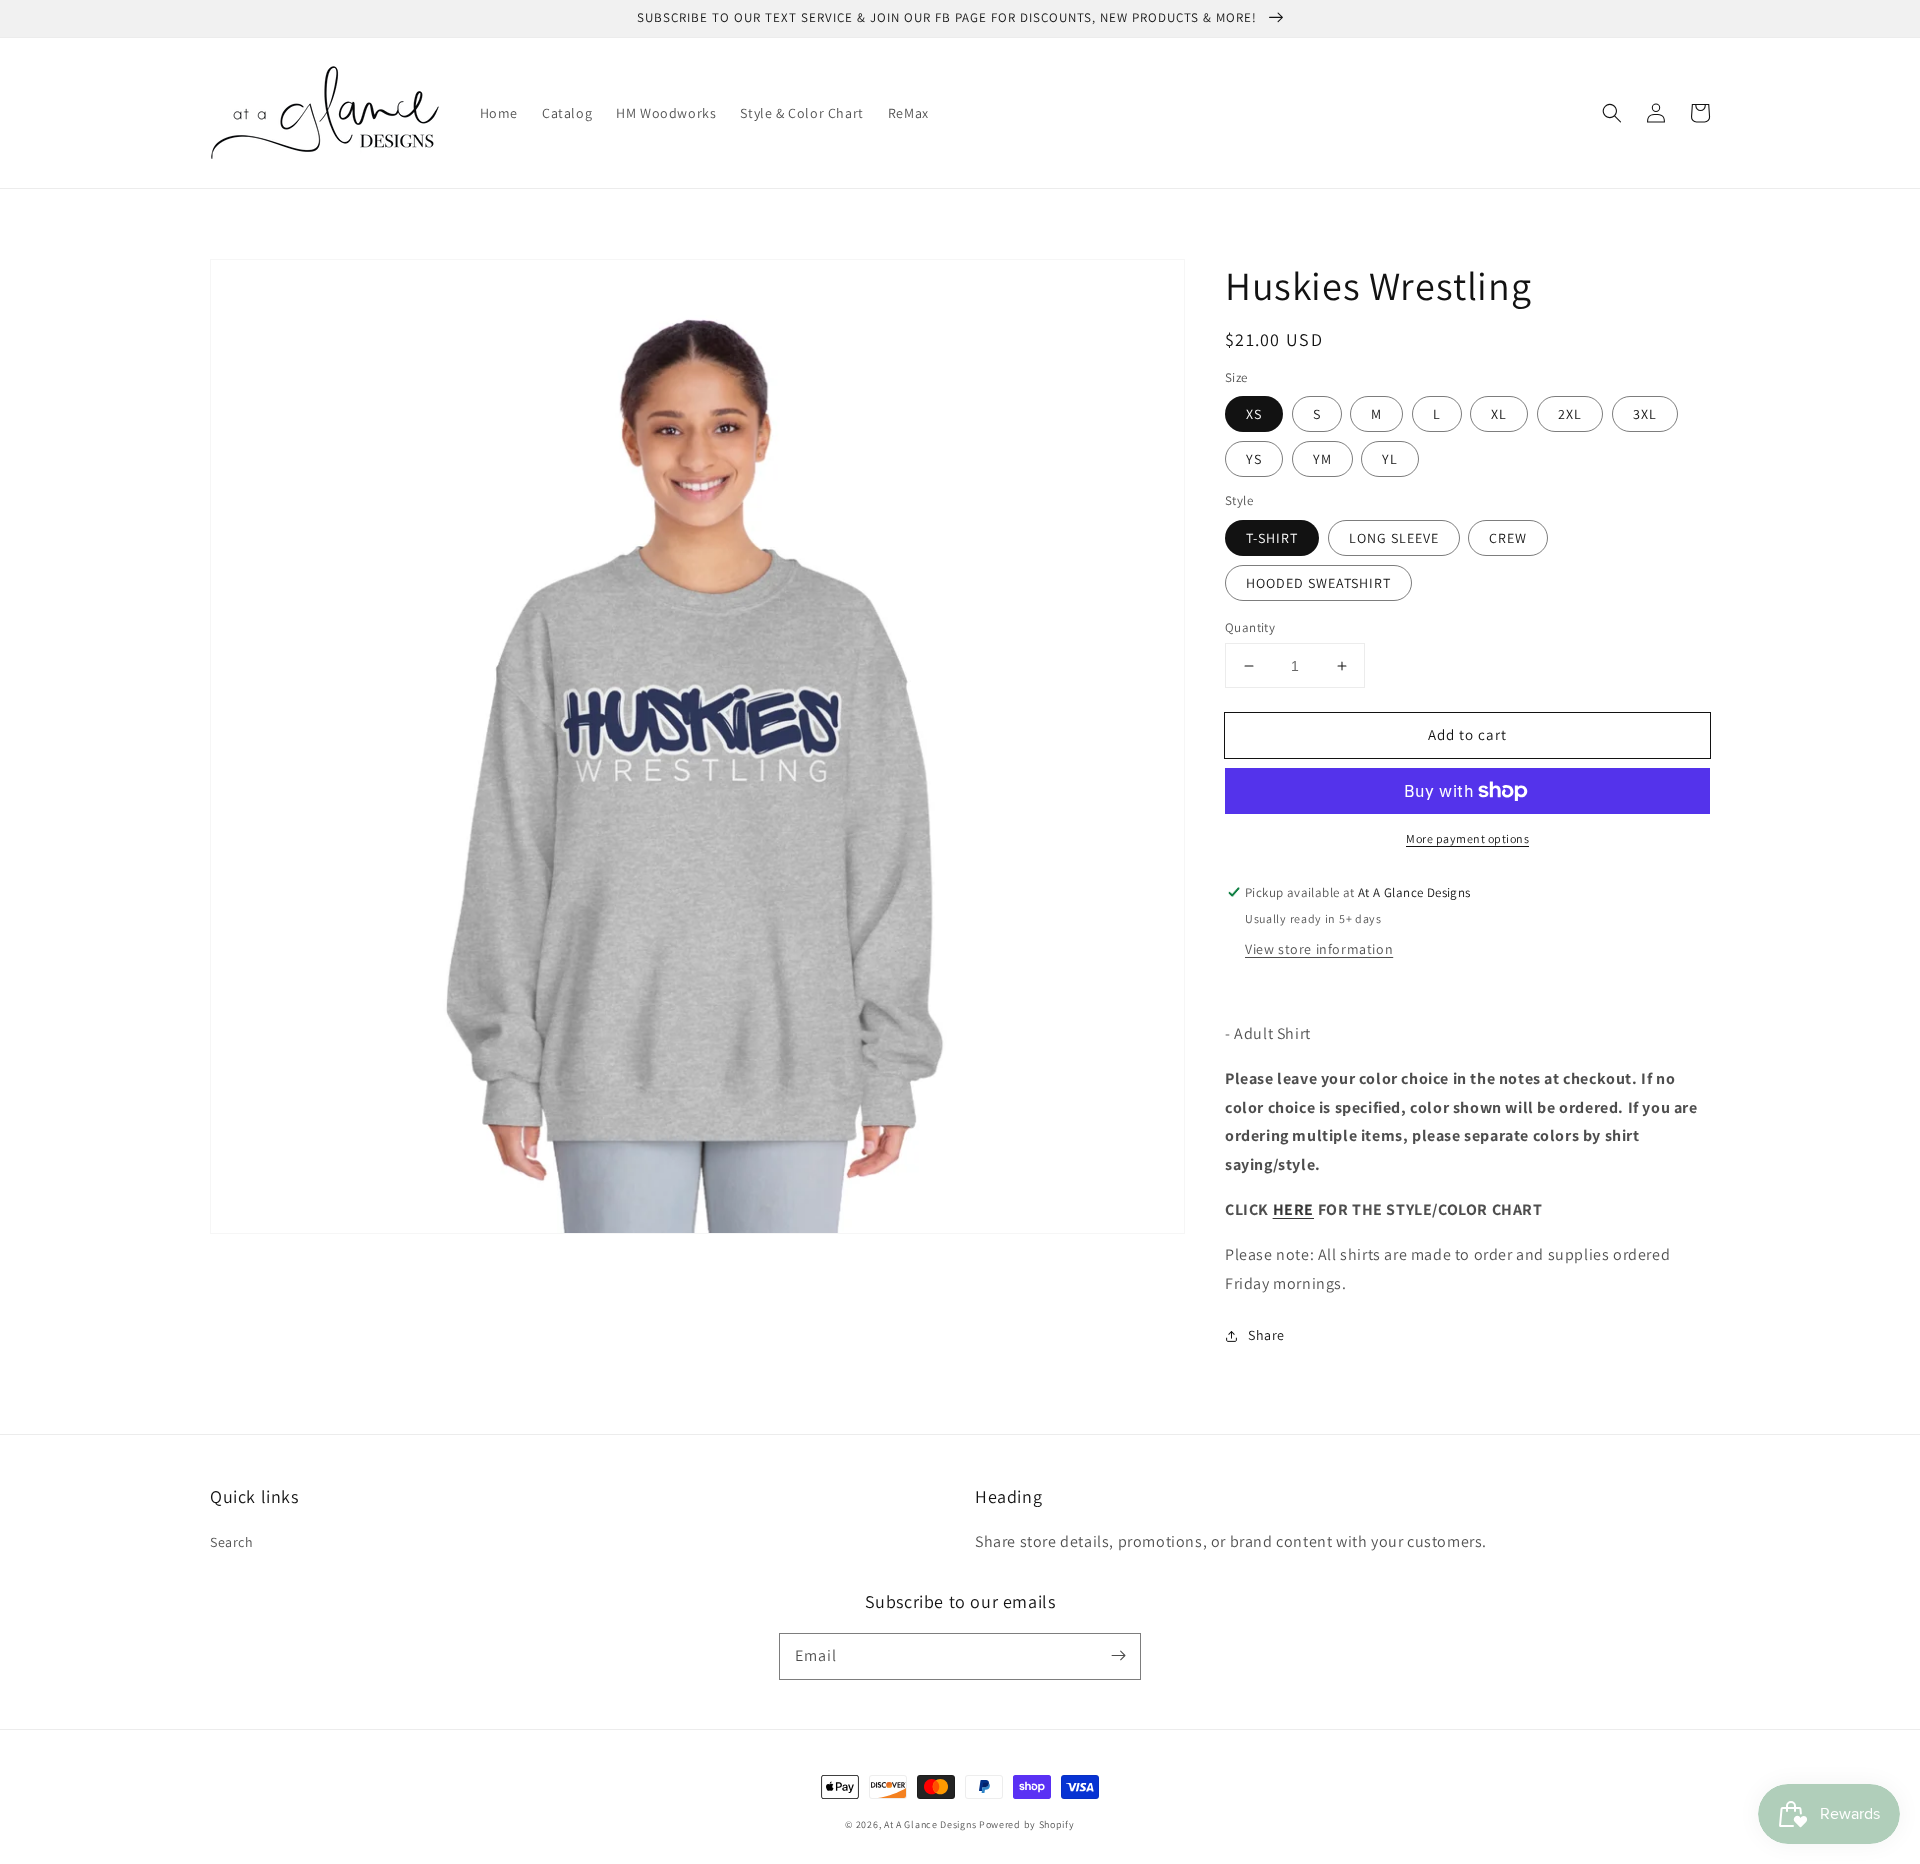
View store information (1319, 949)
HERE (1293, 1209)
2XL (1570, 414)
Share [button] (1266, 1335)
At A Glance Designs (930, 1824)
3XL (1645, 414)
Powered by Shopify (1027, 1824)
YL (1390, 459)
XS (1254, 414)
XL (1499, 414)
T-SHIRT (1272, 538)
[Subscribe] (1118, 1656)
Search (232, 1542)
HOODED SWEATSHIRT (1318, 583)
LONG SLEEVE (1394, 538)
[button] (1612, 113)
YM (1322, 459)
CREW (1508, 538)
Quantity (1250, 627)
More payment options (1467, 838)
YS (1254, 459)
